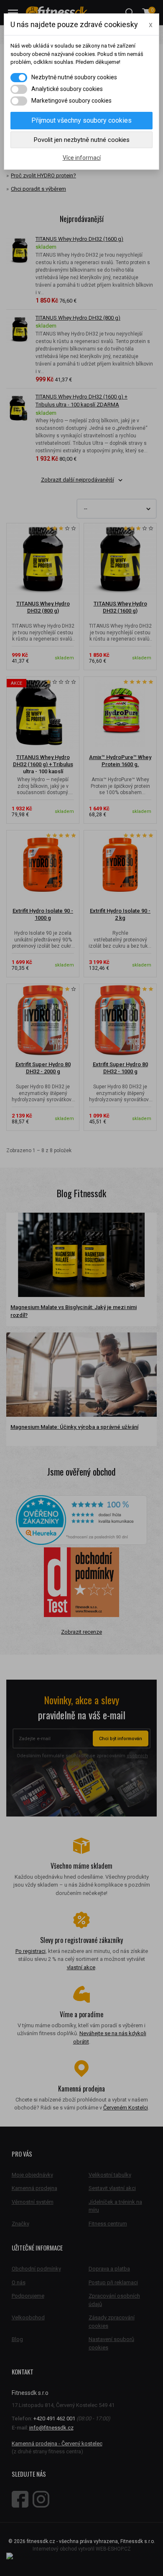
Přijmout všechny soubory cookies (81, 120)
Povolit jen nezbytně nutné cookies (82, 140)
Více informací (82, 158)
